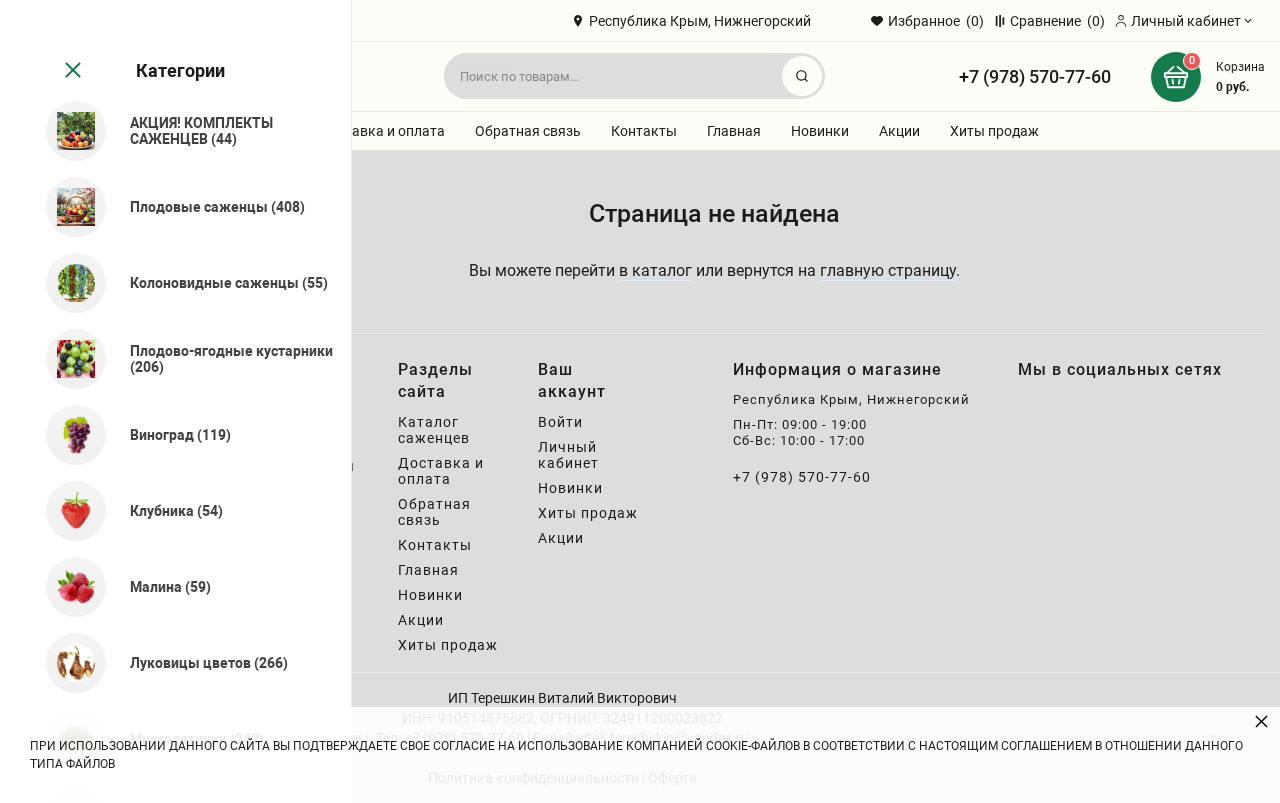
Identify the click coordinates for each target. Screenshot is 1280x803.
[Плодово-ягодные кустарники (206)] (67, 359)
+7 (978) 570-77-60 (1035, 76)
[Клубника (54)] (67, 511)
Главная (734, 131)
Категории (180, 70)
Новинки (820, 131)
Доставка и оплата (382, 131)
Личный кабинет (568, 455)
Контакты (644, 131)
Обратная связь (528, 131)
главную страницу (888, 270)
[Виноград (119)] (67, 435)
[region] (175, 401)
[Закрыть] (71, 71)
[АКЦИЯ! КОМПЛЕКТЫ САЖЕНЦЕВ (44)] (67, 131)
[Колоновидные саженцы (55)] (67, 283)
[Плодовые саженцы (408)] (67, 207)
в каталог (655, 270)
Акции (899, 131)
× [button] (1261, 720)
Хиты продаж (994, 131)
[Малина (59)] (67, 587)
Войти (560, 422)
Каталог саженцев (434, 430)
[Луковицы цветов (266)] (67, 663)
